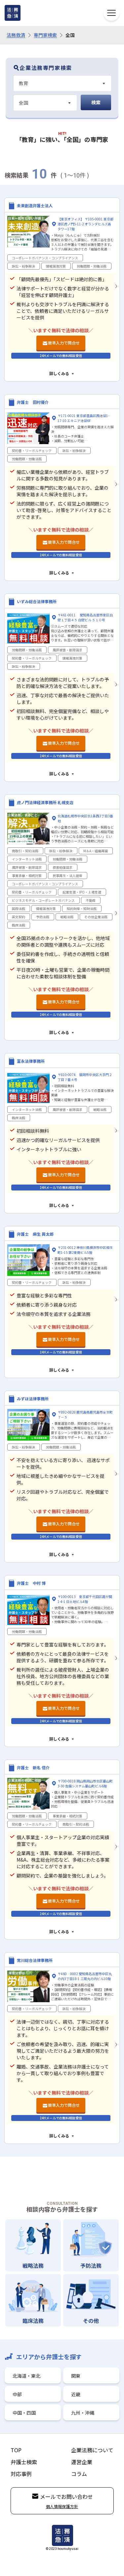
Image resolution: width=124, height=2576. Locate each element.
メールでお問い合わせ (66, 2496)
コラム (79, 2474)
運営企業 (82, 2462)
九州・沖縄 (83, 2413)
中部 (17, 2394)
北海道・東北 (26, 2376)
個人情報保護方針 (62, 2506)
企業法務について (92, 2450)
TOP (16, 2450)
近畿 (76, 2394)
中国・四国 (24, 2413)
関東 (76, 2376)
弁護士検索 (24, 2462)
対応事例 (21, 2474)
